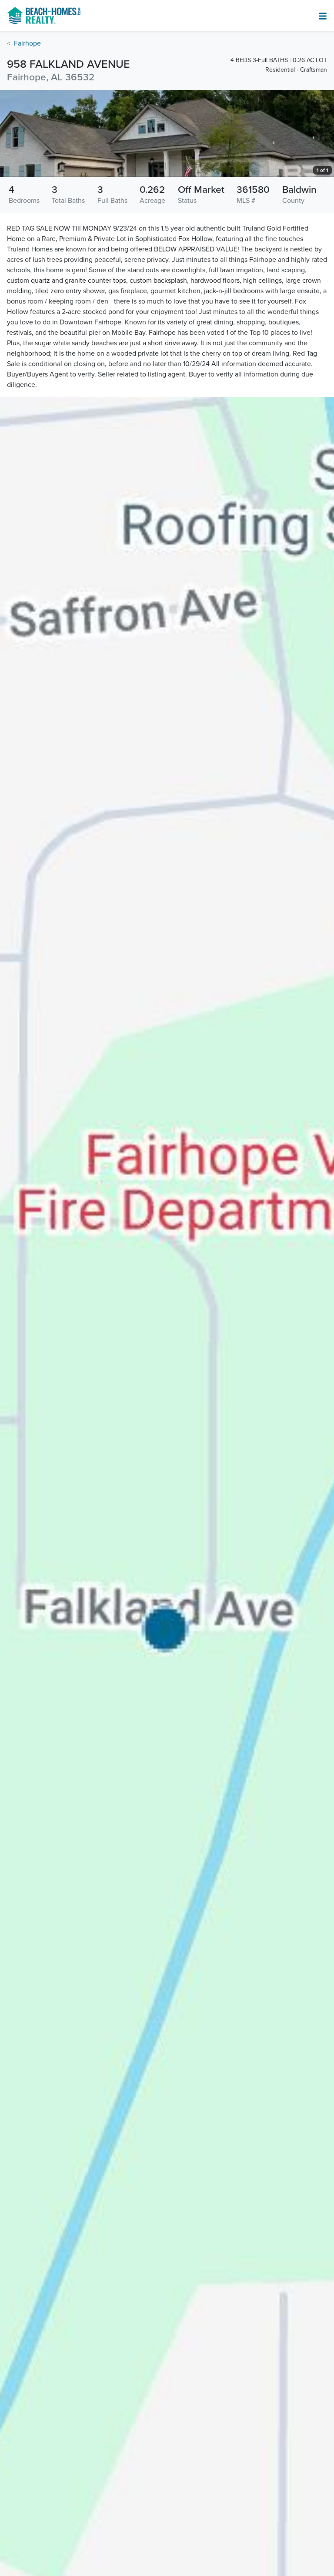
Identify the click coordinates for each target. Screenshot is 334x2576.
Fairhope (27, 43)
